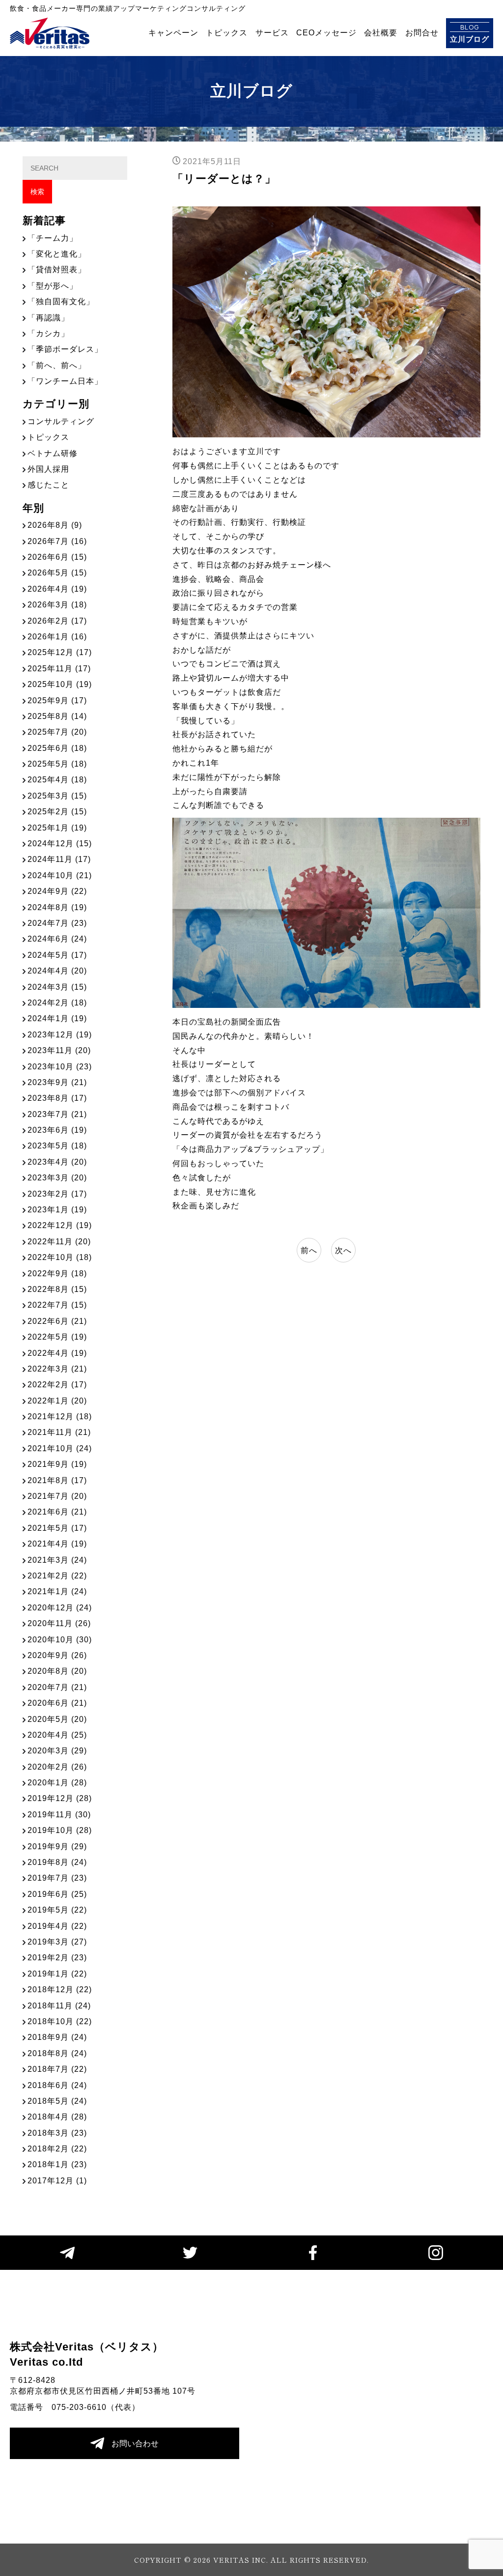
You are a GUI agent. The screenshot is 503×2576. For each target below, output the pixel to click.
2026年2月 (57, 621)
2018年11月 (59, 2006)
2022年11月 (59, 1242)
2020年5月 (57, 1719)
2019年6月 (57, 1894)
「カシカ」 (48, 333)
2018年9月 (57, 2037)
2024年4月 (57, 971)
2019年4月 (57, 1926)
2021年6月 (57, 1512)
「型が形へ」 (53, 286)
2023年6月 (57, 1130)
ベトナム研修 (53, 453)
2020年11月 (59, 1623)
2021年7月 (57, 1496)
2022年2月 (57, 1385)
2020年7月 (57, 1687)
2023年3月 (57, 1178)
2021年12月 (60, 1417)
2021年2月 (57, 1576)
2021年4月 (57, 1544)
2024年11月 (59, 859)
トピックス (227, 33)
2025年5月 (57, 764)
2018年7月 (57, 2069)
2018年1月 (57, 2164)
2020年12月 (60, 1608)
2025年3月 (57, 796)
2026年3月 (57, 605)
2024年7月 (57, 923)
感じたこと (48, 485)
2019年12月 (60, 1798)
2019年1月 (57, 1974)
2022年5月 (57, 1337)
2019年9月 (57, 1846)
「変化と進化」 (57, 254)
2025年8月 (57, 716)
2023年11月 (59, 1050)
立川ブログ (470, 33)
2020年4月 (57, 1735)
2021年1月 (57, 1591)
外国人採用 (48, 469)
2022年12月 (60, 1225)
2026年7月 (57, 541)
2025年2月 (57, 812)
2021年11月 (59, 1432)
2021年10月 (60, 1448)
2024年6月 (57, 939)
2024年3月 (57, 987)
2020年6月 (57, 1703)
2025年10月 (60, 684)
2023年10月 (60, 1067)
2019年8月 (57, 1862)
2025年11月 (59, 669)
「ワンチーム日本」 (65, 381)
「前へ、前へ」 (57, 365)
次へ (343, 1250)
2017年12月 (57, 2181)
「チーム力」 (53, 238)
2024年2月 (57, 1003)
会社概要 (381, 33)
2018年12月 (60, 1989)
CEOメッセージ (326, 33)
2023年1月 (57, 1210)
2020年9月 (57, 1655)
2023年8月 (57, 1098)
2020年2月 (57, 1767)
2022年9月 (57, 1274)
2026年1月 (57, 637)
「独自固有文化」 (61, 301)
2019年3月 (57, 1942)
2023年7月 (57, 1114)
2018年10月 (60, 2021)
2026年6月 (57, 557)
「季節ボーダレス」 (65, 349)
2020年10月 (60, 1640)
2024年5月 (57, 955)
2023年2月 (57, 1194)
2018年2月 (57, 2149)
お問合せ (422, 33)
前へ (309, 1250)
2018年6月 (57, 2085)
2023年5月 (57, 1146)
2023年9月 (57, 1082)
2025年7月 (57, 732)
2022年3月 (57, 1369)
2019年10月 (60, 1830)
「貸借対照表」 (57, 270)
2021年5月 (57, 1528)
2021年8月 (57, 1480)
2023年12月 (60, 1035)
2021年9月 (57, 1464)
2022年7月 (57, 1305)
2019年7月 (57, 1878)
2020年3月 (57, 1751)
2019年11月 (59, 1815)
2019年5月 (57, 1910)
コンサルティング (61, 421)
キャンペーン (173, 33)
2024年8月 (57, 907)
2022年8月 (57, 1289)
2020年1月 (57, 1783)
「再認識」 (48, 318)
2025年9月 (57, 701)
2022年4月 (57, 1353)
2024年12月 (60, 844)
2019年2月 (57, 1958)
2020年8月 (57, 1671)
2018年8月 (57, 2053)
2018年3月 (57, 2133)
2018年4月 (57, 2117)
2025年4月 (57, 780)
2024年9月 (57, 891)
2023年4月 (57, 1162)
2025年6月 (57, 748)
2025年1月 (57, 828)
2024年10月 (60, 875)
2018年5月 (57, 2101)
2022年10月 (60, 1257)
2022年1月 (57, 1401)
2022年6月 (57, 1321)
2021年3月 (57, 1560)
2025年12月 (60, 652)
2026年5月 (57, 573)
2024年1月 (57, 1018)
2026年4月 (57, 589)
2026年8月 (55, 525)
